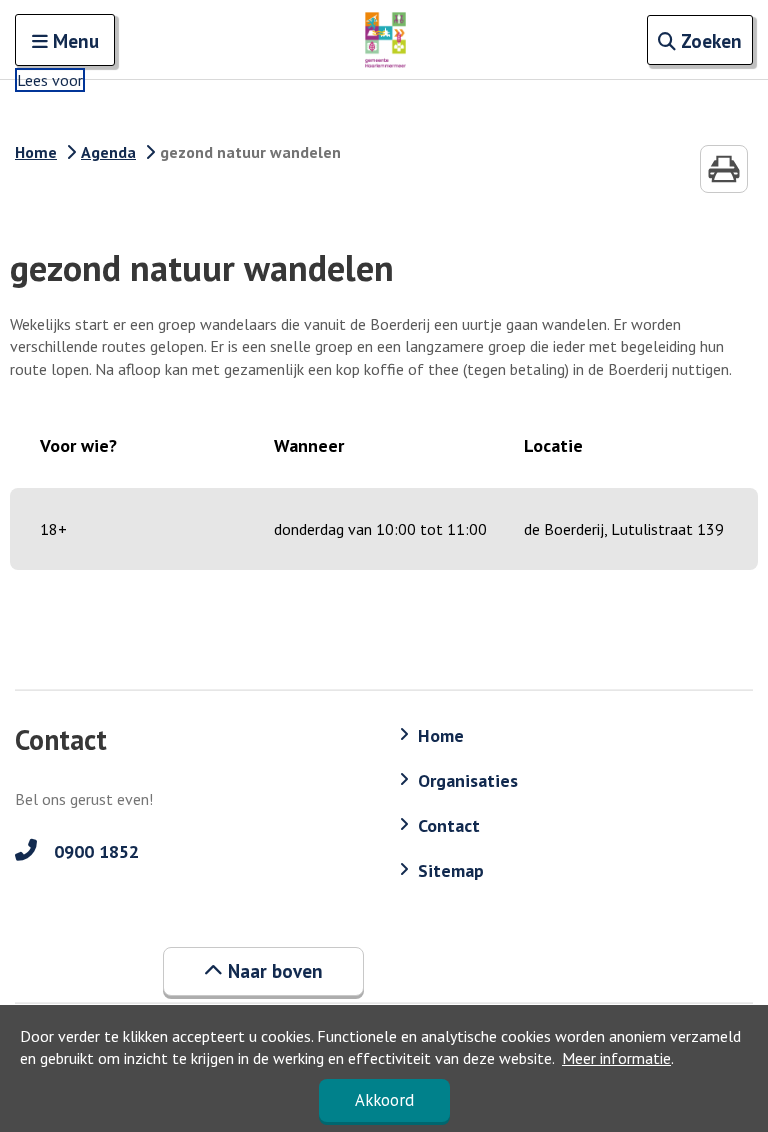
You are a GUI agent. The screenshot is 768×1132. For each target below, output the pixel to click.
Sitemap (451, 870)
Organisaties (468, 780)
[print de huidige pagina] (724, 169)
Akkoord (384, 1100)
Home (36, 152)
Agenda (108, 152)
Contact (449, 825)
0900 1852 (94, 851)
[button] (263, 971)
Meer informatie (616, 1058)
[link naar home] (386, 40)
